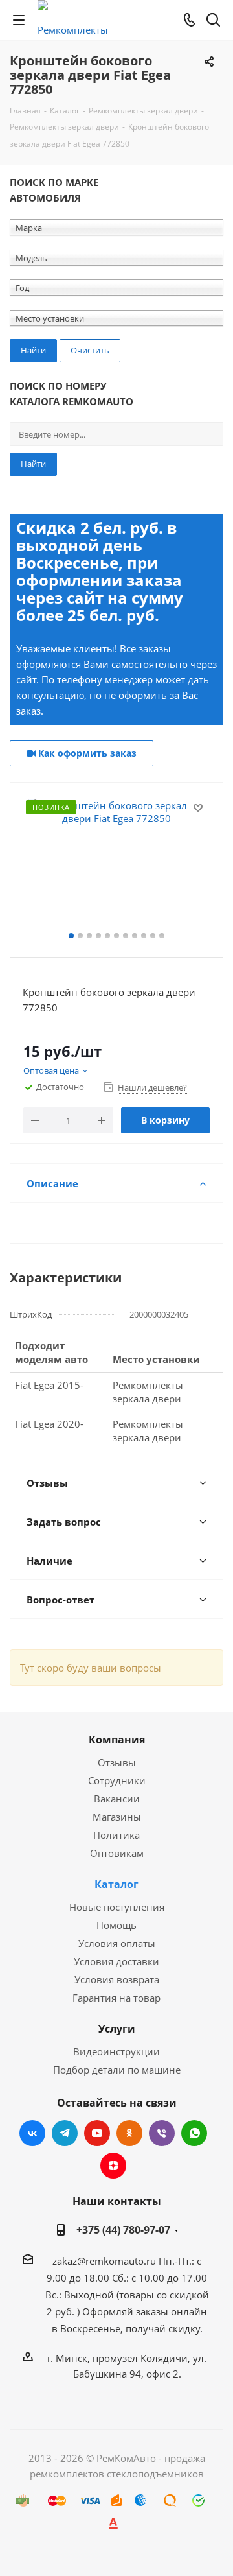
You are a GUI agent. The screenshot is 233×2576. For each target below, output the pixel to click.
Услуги (117, 2029)
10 (153, 936)
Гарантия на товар (116, 1998)
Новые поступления (117, 1907)
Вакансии (117, 1799)
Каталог (116, 1884)
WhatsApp (194, 2133)
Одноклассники (129, 2133)
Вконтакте (32, 2133)
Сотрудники (117, 1780)
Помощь (116, 1925)
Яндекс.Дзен (113, 2166)
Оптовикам (117, 1853)
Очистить (90, 350)
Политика (116, 1835)
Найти (33, 464)
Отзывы (117, 1762)
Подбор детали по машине (117, 2070)
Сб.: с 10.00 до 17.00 (160, 2278)
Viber (162, 2133)
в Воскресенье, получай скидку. (127, 2328)
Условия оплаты (117, 1943)
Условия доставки (116, 1961)
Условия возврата (117, 1979)
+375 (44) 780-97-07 (123, 2230)
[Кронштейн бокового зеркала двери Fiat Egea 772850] (116, 864)
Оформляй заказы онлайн (145, 2311)
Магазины (117, 1817)
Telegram (65, 2133)
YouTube (97, 2133)
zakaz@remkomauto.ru (104, 2261)
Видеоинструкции (116, 2051)
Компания (117, 1740)
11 (162, 936)
